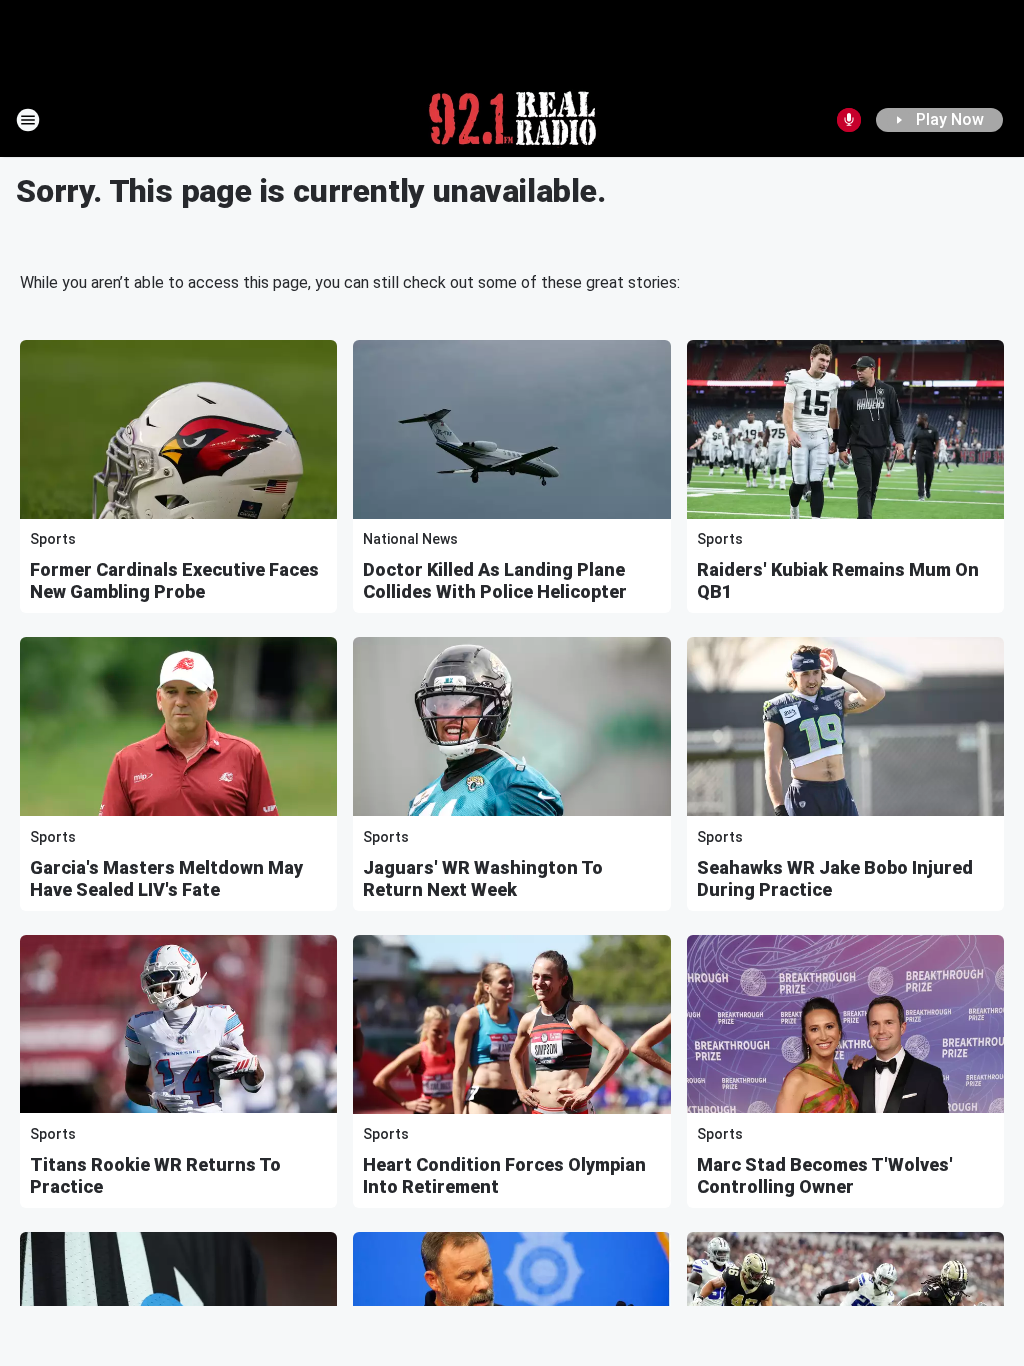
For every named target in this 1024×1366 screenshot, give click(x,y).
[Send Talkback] (849, 120)
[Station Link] (512, 120)
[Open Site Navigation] (28, 120)
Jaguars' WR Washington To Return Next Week (483, 878)
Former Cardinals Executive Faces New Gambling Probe (174, 580)
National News (410, 539)
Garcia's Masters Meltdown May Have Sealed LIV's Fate (166, 878)
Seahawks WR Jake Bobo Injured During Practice (835, 878)
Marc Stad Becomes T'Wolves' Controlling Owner (825, 1175)
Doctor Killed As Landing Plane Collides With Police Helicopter (495, 580)
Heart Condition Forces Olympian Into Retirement (504, 1175)
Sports (53, 539)
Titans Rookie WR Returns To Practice (155, 1175)
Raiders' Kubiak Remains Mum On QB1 (838, 580)
